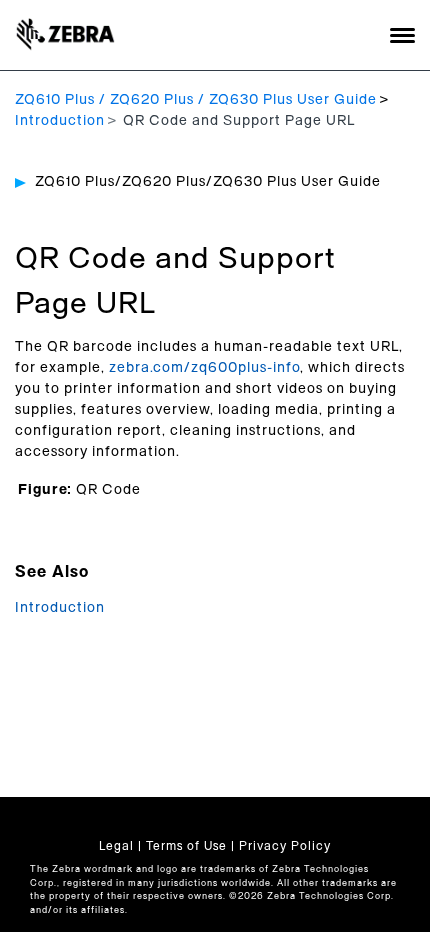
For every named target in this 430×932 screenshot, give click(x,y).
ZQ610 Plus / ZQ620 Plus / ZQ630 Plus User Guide (196, 100)
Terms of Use (186, 846)
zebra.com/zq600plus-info (204, 368)
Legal (116, 846)
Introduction (60, 121)
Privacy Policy (285, 846)
